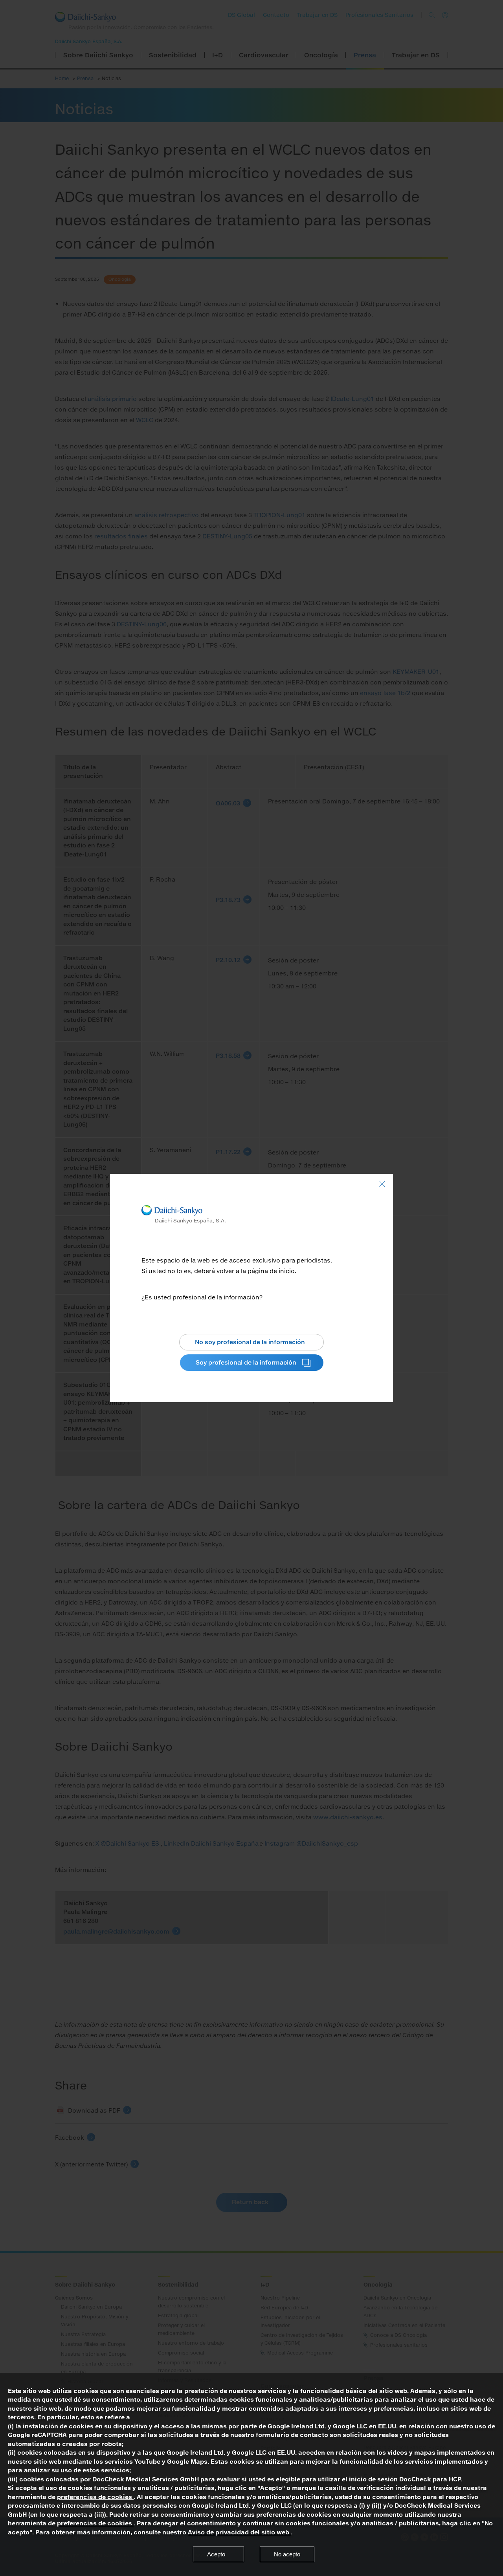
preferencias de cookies (95, 2497)
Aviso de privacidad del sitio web (239, 2532)
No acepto (287, 2554)
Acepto (216, 2554)
